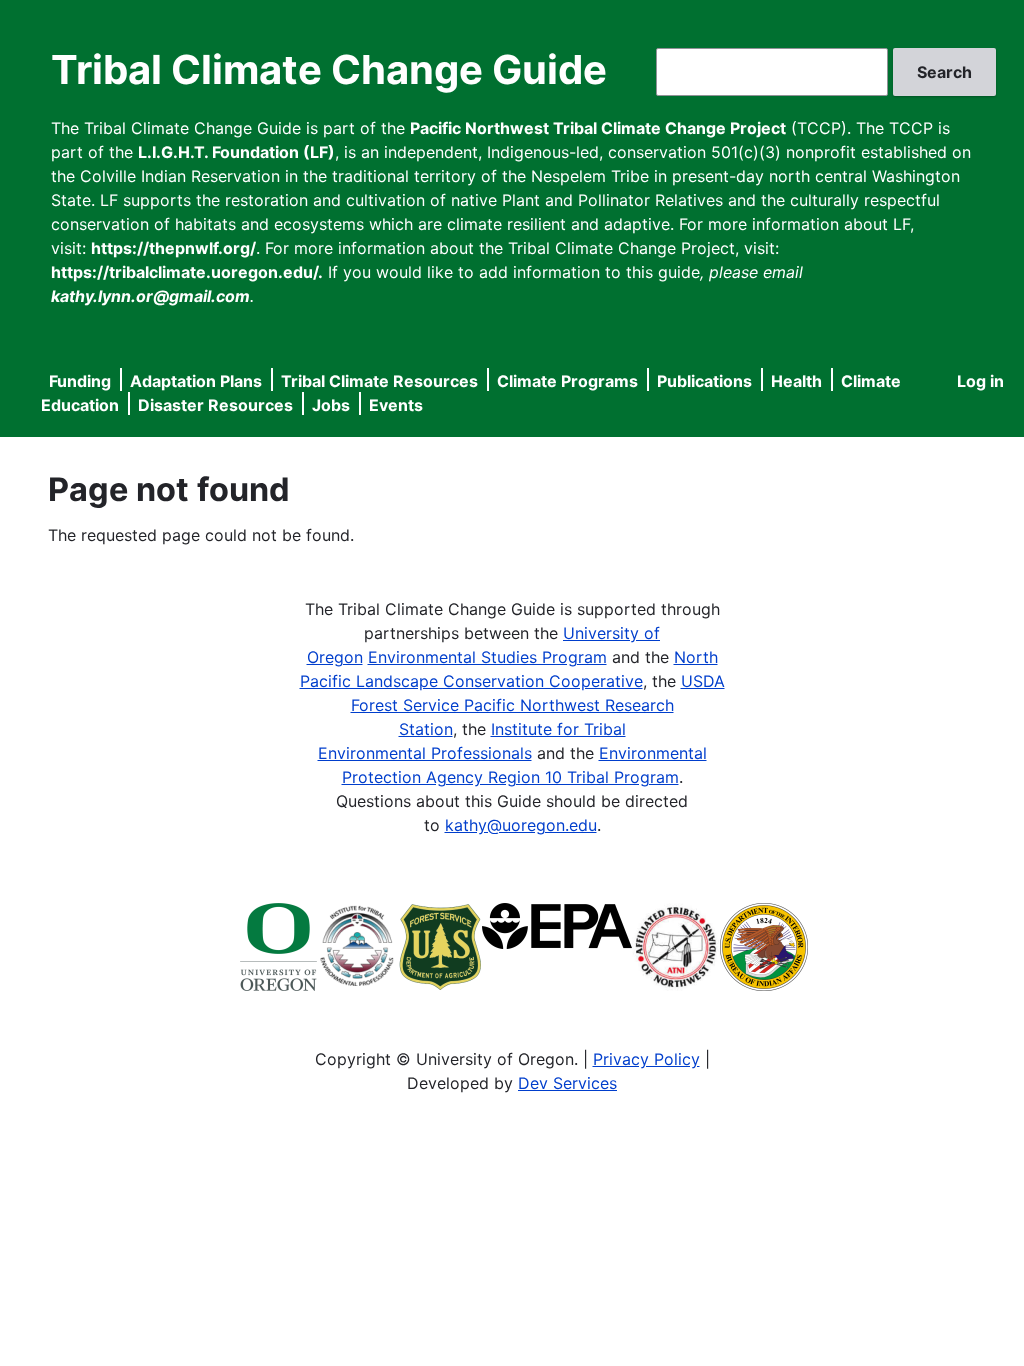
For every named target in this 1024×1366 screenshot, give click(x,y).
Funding (80, 381)
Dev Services (567, 1083)
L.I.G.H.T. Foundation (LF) (236, 152)
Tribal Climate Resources (379, 381)
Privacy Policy (646, 1059)
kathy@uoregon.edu (521, 825)
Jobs (331, 405)
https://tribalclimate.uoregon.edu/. (187, 272)
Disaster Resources (215, 405)
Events (396, 405)
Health (796, 381)
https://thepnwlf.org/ (173, 248)
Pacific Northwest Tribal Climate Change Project (598, 128)
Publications (704, 381)
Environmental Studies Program (487, 657)
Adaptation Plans (196, 381)
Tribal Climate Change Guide (329, 69)
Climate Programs (567, 381)
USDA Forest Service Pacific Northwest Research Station (538, 705)
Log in (980, 381)
